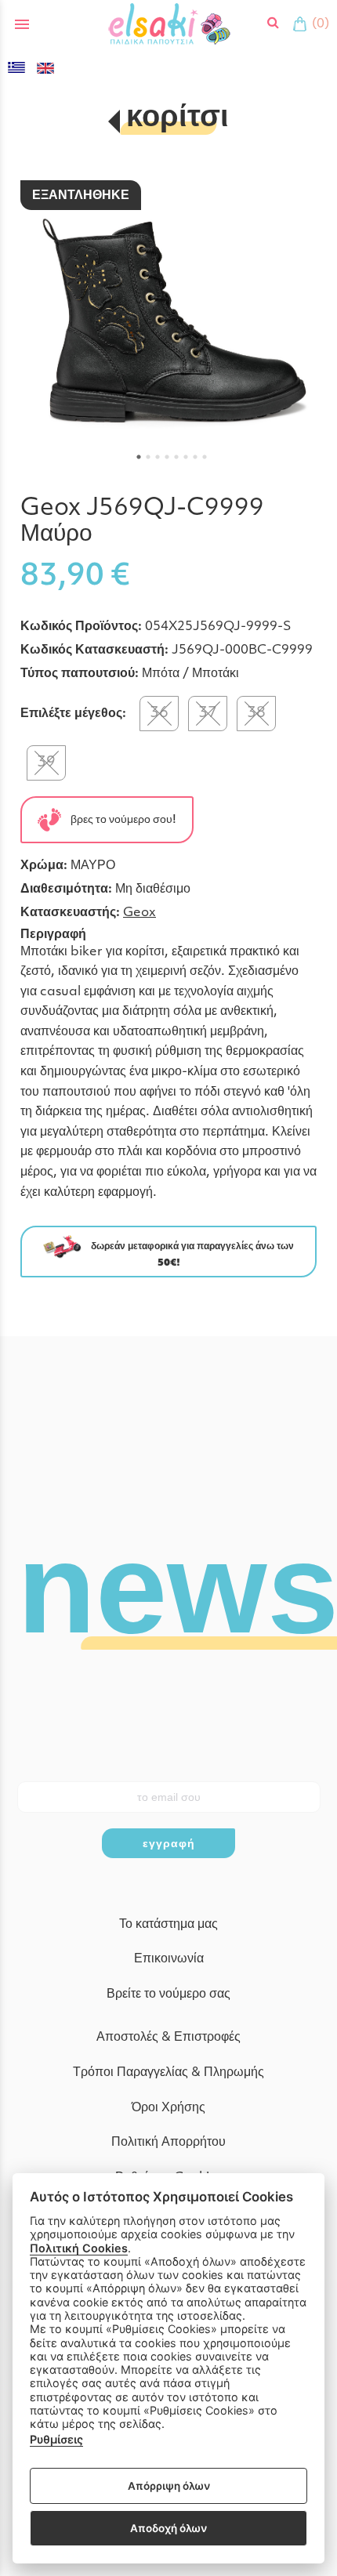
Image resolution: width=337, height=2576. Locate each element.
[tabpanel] (168, 317)
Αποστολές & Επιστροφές (168, 2038)
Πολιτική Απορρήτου (168, 2143)
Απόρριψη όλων (169, 2486)
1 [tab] (139, 457)
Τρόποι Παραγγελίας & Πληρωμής (168, 2073)
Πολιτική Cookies (79, 2248)
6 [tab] (186, 457)
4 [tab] (167, 457)
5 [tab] (176, 457)
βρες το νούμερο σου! (119, 819)
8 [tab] (205, 457)
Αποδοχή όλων (168, 2528)
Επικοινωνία (169, 1959)
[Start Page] (169, 24)
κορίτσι (178, 119)
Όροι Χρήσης (168, 2108)
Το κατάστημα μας (168, 1925)
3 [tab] (158, 457)
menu (22, 24)
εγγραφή (169, 1843)
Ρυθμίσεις (56, 2439)
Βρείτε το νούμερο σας (168, 1994)
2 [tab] (148, 457)
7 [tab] (195, 457)
